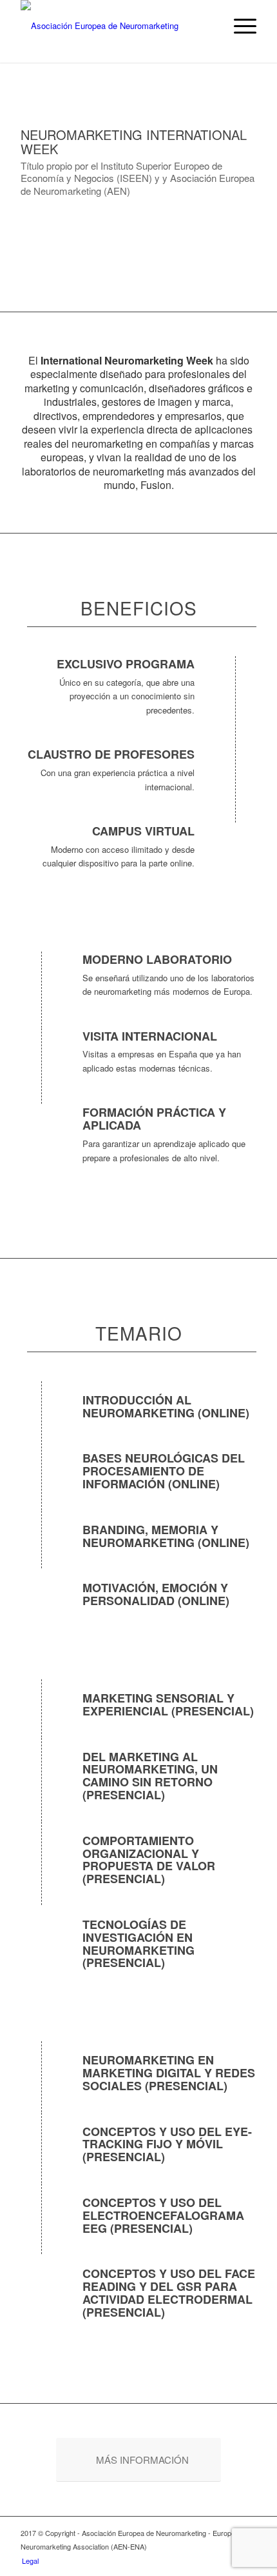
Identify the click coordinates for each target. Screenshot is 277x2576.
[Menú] (239, 26)
